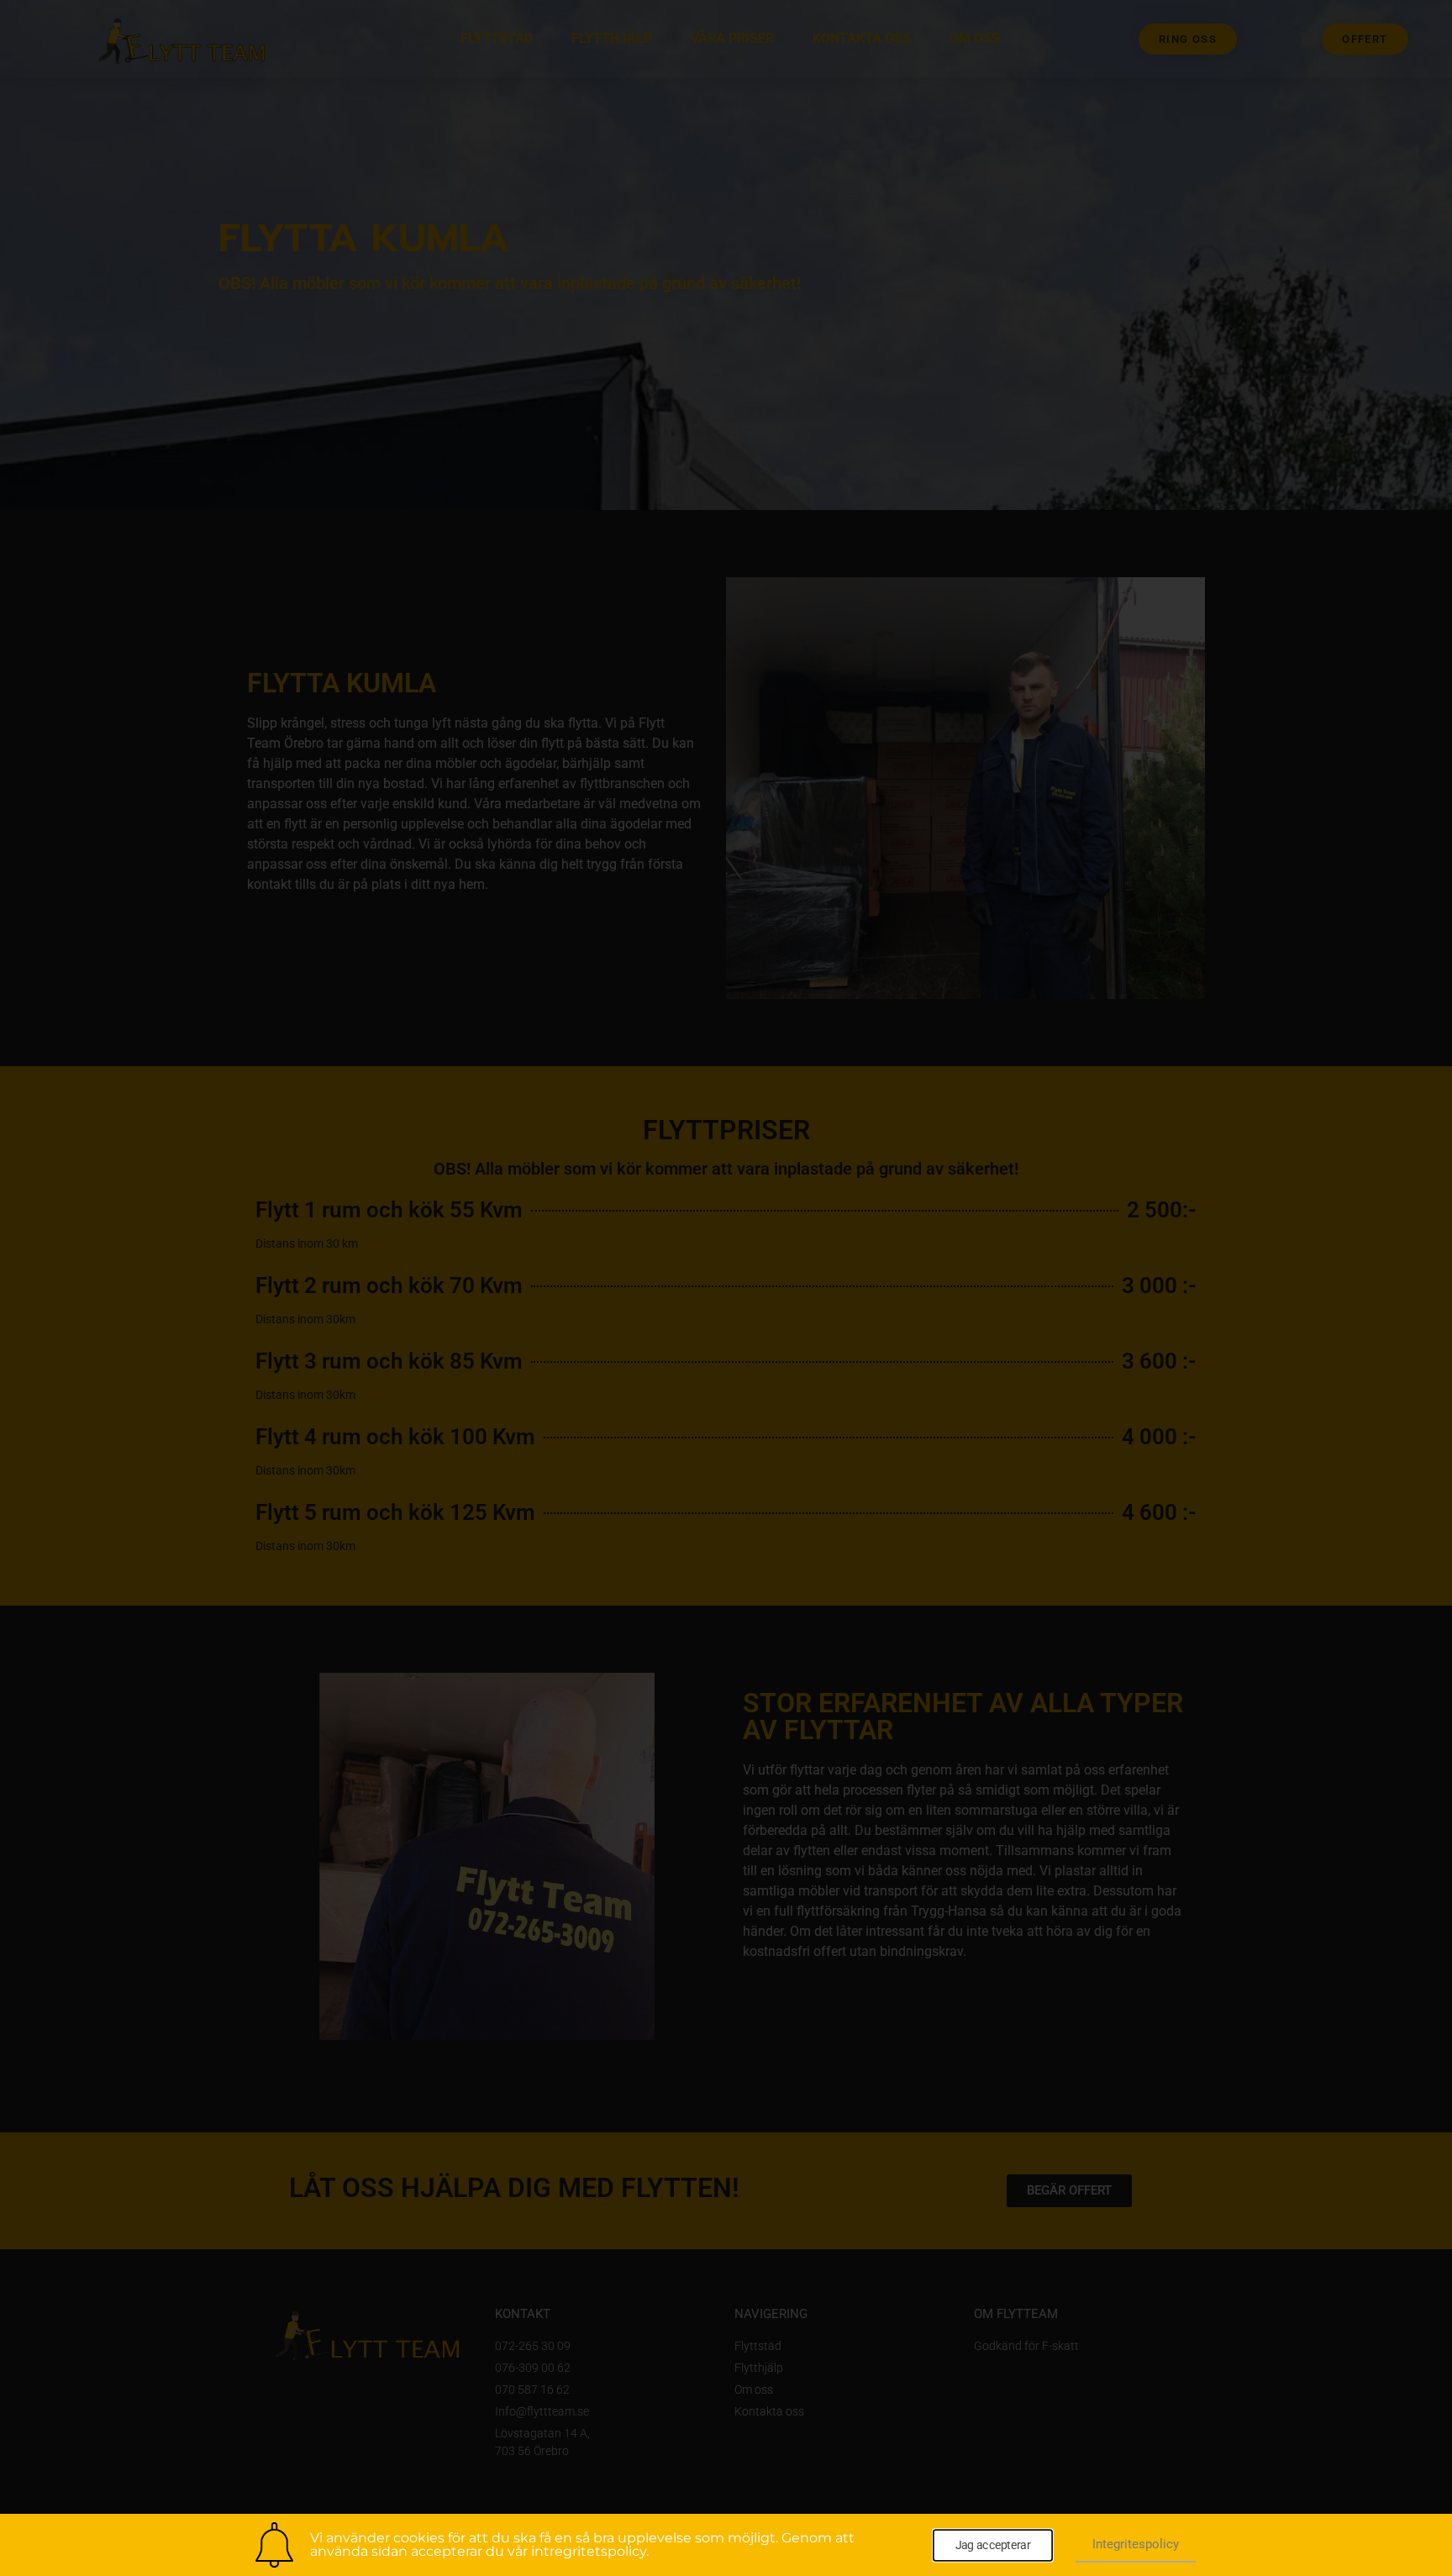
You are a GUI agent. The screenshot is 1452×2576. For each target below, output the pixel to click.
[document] (726, 1288)
